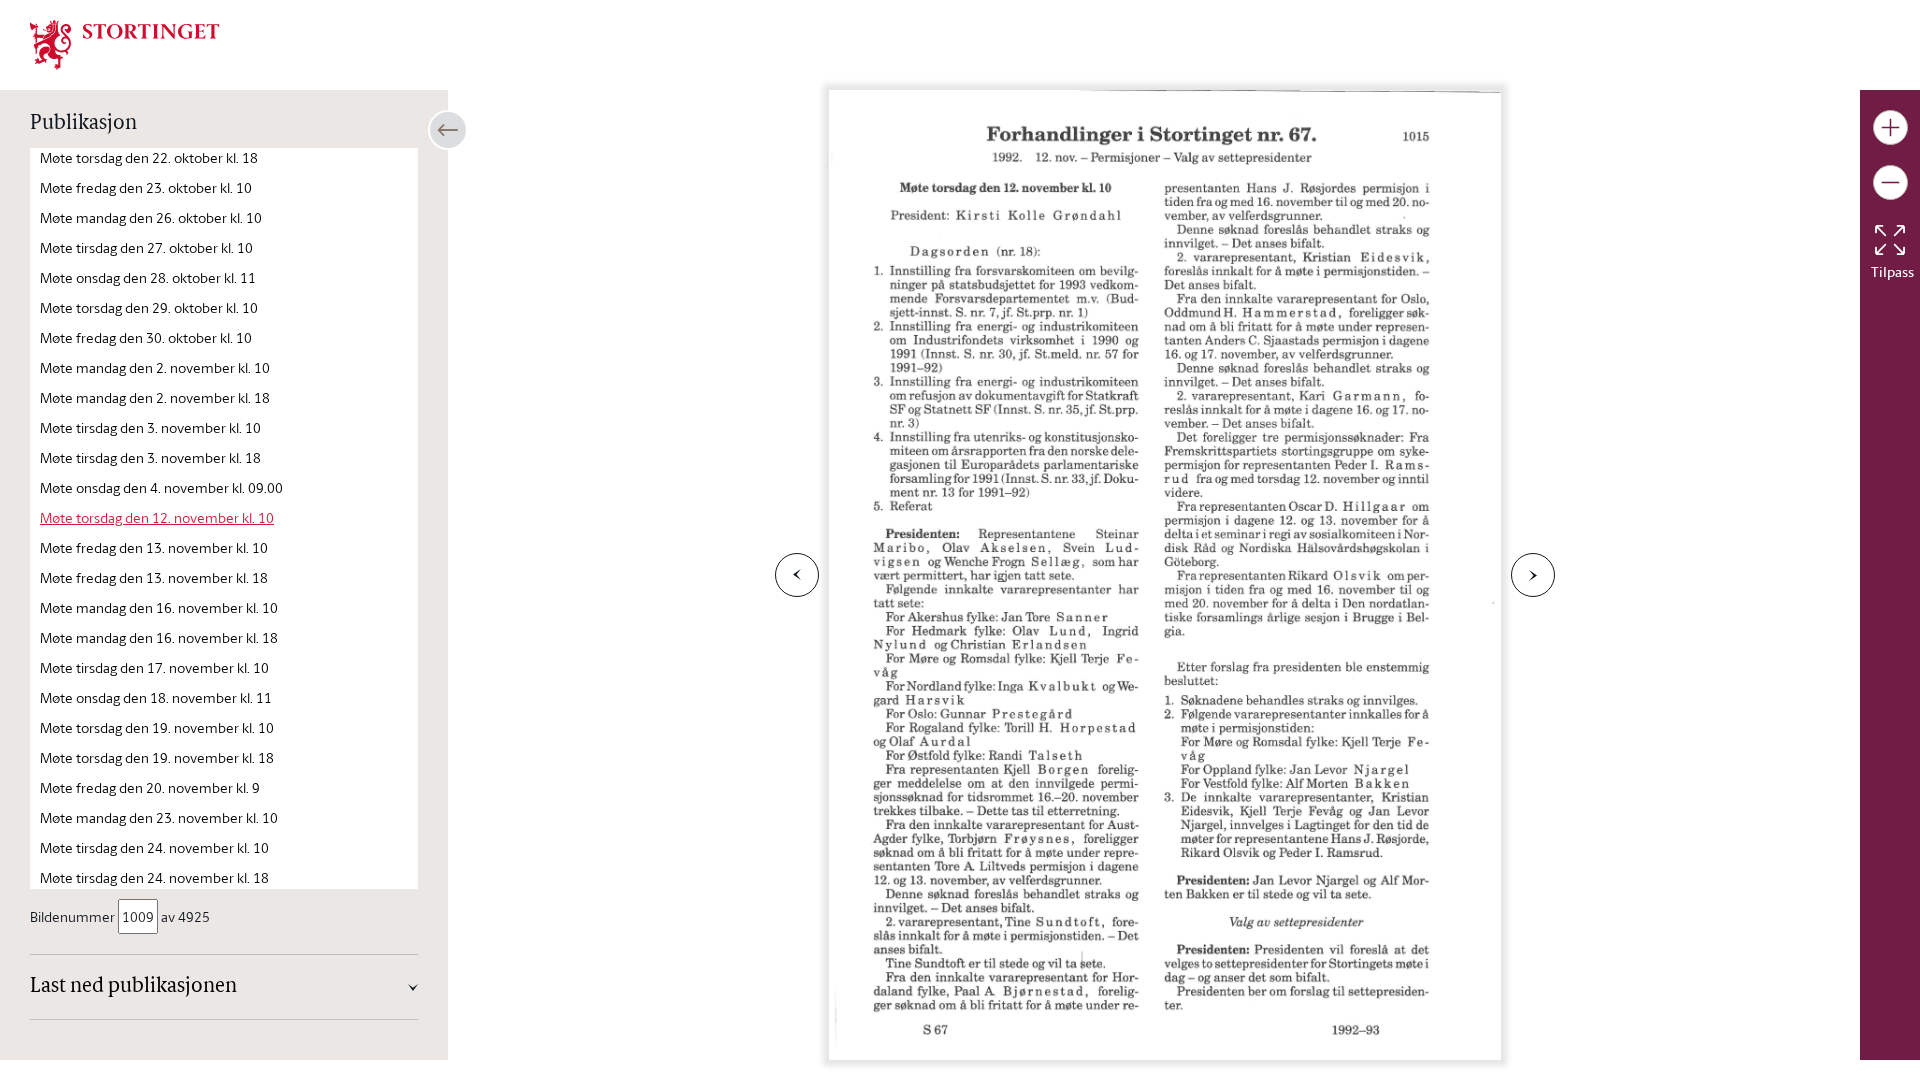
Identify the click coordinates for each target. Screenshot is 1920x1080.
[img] (125, 43)
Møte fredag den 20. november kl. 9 (150, 787)
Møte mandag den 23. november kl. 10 (159, 817)
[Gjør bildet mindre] (1890, 182)
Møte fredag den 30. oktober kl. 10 (146, 337)
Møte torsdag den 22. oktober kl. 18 (149, 157)
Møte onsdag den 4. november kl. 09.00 (161, 487)
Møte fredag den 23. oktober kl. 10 (146, 187)
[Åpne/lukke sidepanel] (448, 130)
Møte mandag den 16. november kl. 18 (159, 637)
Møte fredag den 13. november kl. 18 (154, 577)
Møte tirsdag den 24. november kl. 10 (154, 847)
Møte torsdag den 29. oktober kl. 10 (149, 307)
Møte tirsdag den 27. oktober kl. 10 (146, 247)
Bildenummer (72, 916)
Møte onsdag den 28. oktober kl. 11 (148, 277)
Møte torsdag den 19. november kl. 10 (157, 727)
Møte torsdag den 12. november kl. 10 (157, 517)
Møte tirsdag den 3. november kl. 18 (150, 457)
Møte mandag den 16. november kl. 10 (159, 607)
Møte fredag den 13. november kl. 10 (154, 547)
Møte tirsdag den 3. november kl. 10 (150, 427)
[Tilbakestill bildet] (1890, 240)
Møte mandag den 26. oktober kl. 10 (151, 217)
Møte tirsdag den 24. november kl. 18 (154, 877)
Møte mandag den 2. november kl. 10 (155, 367)
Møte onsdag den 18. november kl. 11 (156, 697)
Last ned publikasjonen (133, 987)
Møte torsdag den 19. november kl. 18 (157, 757)
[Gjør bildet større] (1890, 127)
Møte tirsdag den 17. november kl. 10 (154, 667)
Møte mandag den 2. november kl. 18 (155, 397)
